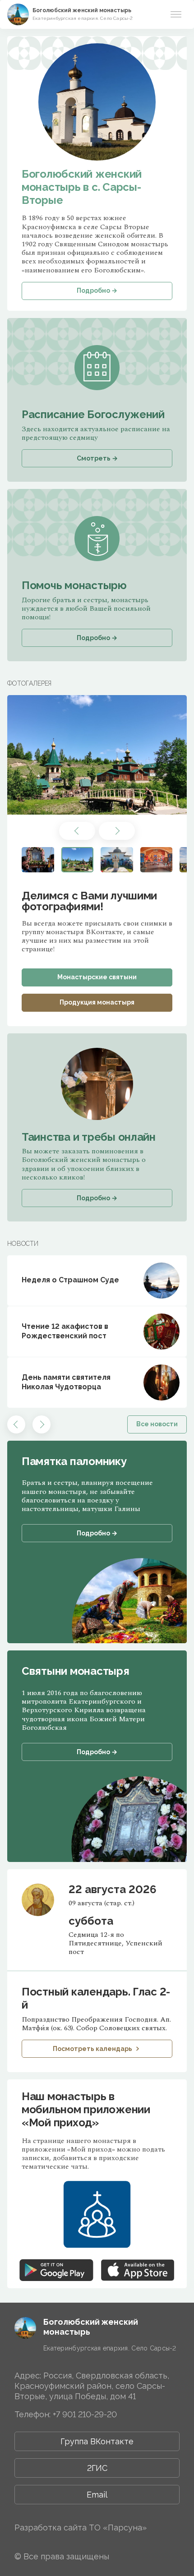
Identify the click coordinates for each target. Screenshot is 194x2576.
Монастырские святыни (97, 977)
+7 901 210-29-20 (85, 2414)
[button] (77, 831)
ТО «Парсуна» (118, 2528)
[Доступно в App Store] (138, 2263)
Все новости (157, 1424)
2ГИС (97, 2468)
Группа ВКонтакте (97, 2441)
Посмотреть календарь (92, 2049)
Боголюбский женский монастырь (82, 10)
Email (97, 2495)
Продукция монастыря (97, 1002)
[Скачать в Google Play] (56, 2263)
